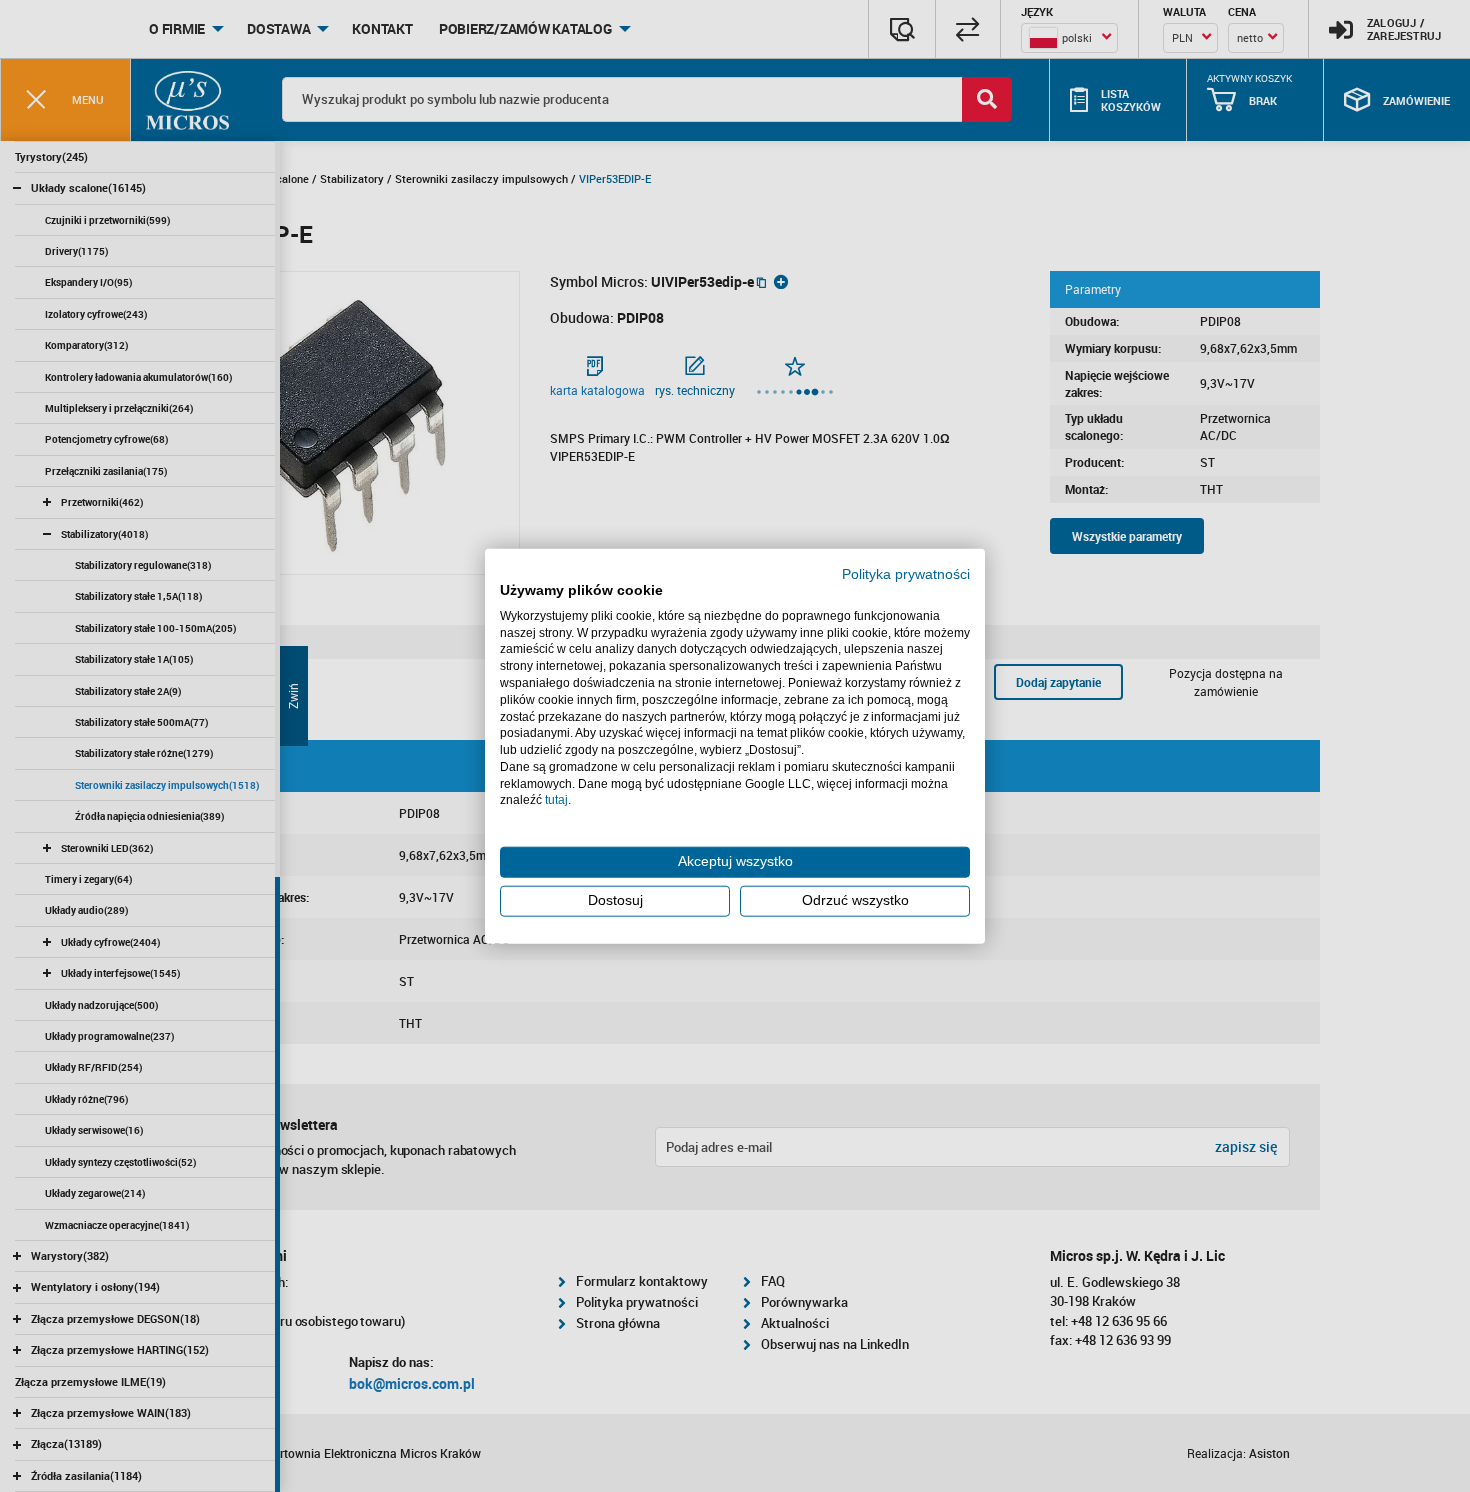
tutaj (556, 800)
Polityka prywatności (906, 574)
